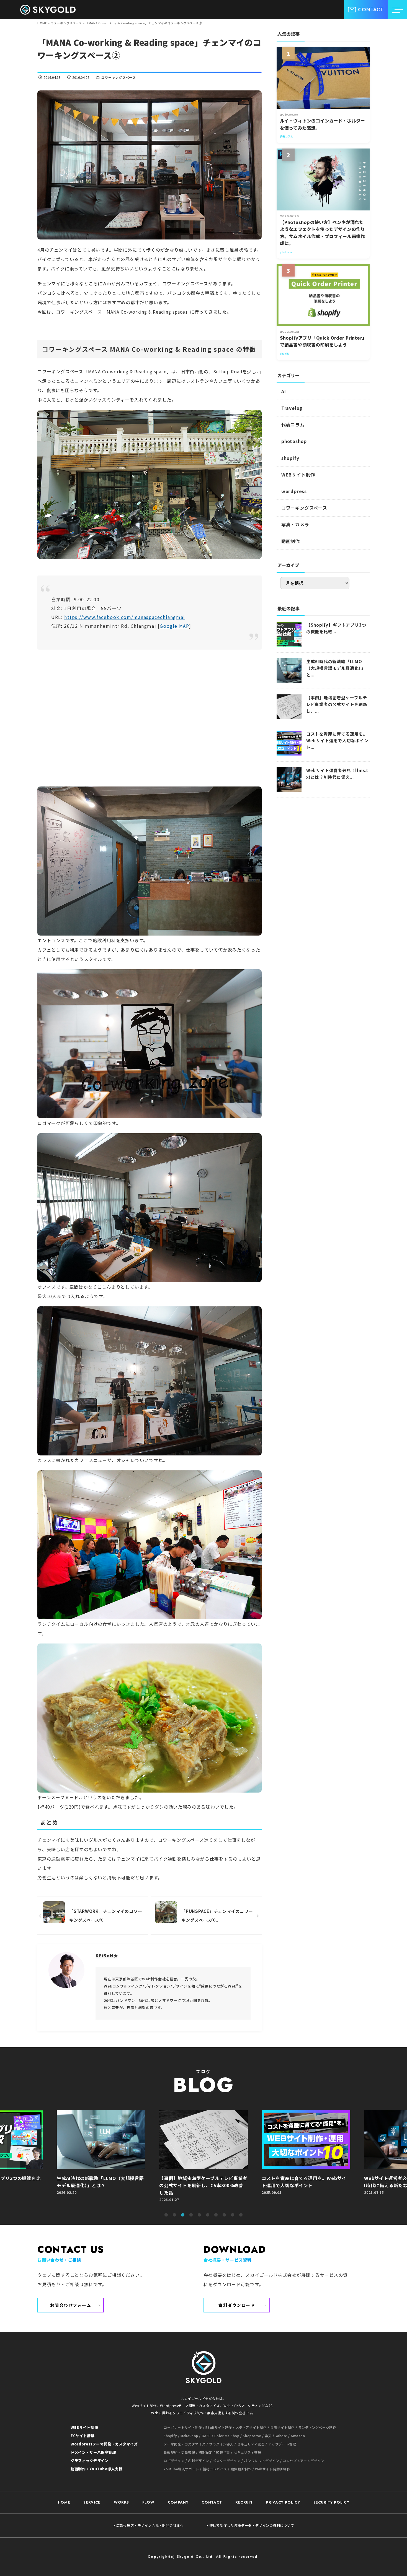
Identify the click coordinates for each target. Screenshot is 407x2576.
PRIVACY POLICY (283, 2502)
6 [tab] (208, 2215)
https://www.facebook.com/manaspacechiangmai (125, 617)
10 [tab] (241, 2215)
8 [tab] (224, 2215)
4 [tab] (191, 2215)
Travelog (292, 408)
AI (284, 391)
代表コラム (293, 424)
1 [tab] (166, 2215)
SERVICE (92, 2502)
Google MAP (174, 626)
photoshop (294, 441)
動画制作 (291, 541)
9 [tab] (233, 2215)
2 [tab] (174, 2215)
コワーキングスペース (119, 77)
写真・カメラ (295, 524)
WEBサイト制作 (298, 475)
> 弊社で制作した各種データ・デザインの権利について (250, 2525)
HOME (64, 2502)
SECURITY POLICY (331, 2502)
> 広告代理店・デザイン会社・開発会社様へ (148, 2525)
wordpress (294, 491)
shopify (290, 458)
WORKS (121, 2502)
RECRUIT (244, 2502)
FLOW (148, 2502)
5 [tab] (199, 2215)
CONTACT (212, 2502)
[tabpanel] (203, 2159)
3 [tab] (183, 2215)
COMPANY (178, 2502)
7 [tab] (216, 2215)
